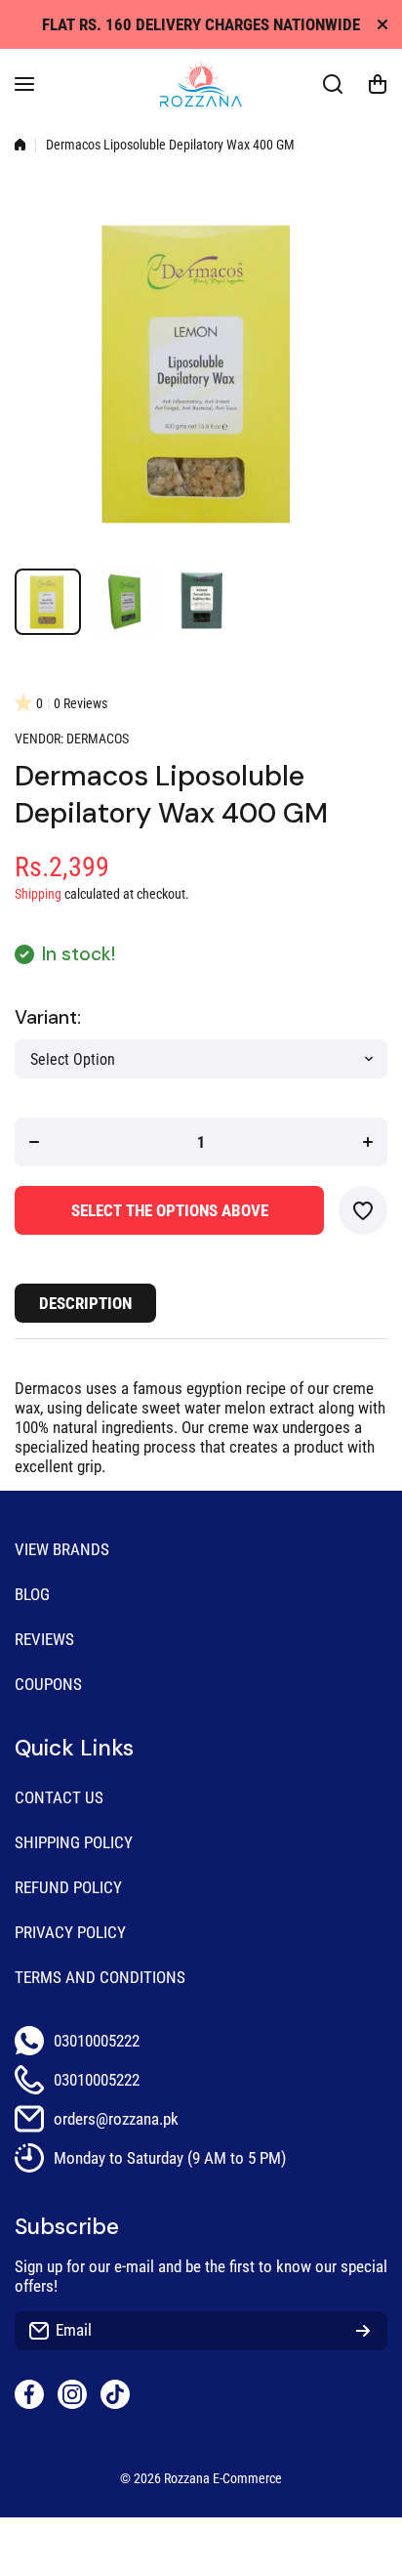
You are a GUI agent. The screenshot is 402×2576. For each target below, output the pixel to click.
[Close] (382, 24)
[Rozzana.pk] (201, 84)
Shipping (38, 894)
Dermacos (98, 739)
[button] (378, 84)
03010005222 (97, 2041)
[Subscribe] (363, 2331)
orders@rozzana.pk (116, 2119)
